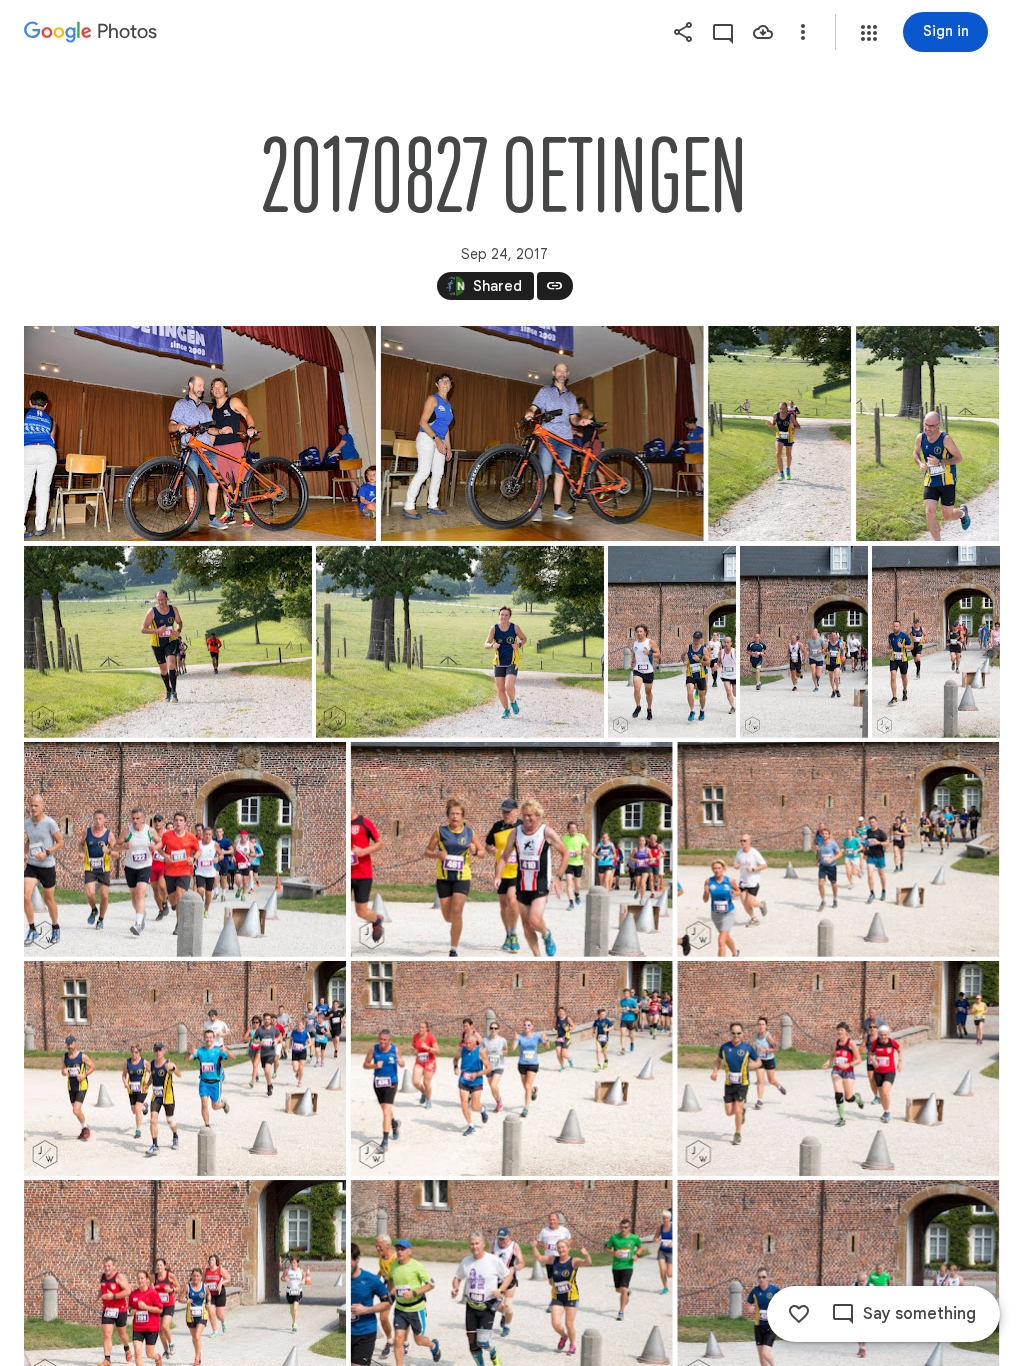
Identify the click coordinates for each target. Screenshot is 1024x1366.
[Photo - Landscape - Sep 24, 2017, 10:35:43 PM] (512, 849)
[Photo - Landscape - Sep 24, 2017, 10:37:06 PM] (838, 1068)
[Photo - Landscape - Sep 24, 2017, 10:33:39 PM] (460, 642)
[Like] (799, 1314)
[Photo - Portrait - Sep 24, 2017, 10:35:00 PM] (936, 642)
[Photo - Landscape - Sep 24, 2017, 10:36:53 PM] (512, 1068)
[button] (869, 33)
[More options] (803, 32)
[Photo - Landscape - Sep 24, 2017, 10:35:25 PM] (185, 849)
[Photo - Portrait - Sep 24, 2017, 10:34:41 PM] (804, 642)
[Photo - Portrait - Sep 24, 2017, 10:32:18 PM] (927, 433)
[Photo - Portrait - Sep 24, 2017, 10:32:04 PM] (779, 433)
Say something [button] (919, 1314)
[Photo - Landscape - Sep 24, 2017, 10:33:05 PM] (168, 642)
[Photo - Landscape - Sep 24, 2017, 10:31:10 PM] (542, 433)
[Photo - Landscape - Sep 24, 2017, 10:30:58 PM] (200, 433)
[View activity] (723, 32)
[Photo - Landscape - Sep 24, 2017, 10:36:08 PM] (838, 849)
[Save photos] (763, 32)
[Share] (683, 32)
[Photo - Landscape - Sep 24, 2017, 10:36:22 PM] (185, 1068)
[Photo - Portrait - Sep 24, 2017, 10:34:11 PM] (672, 642)
